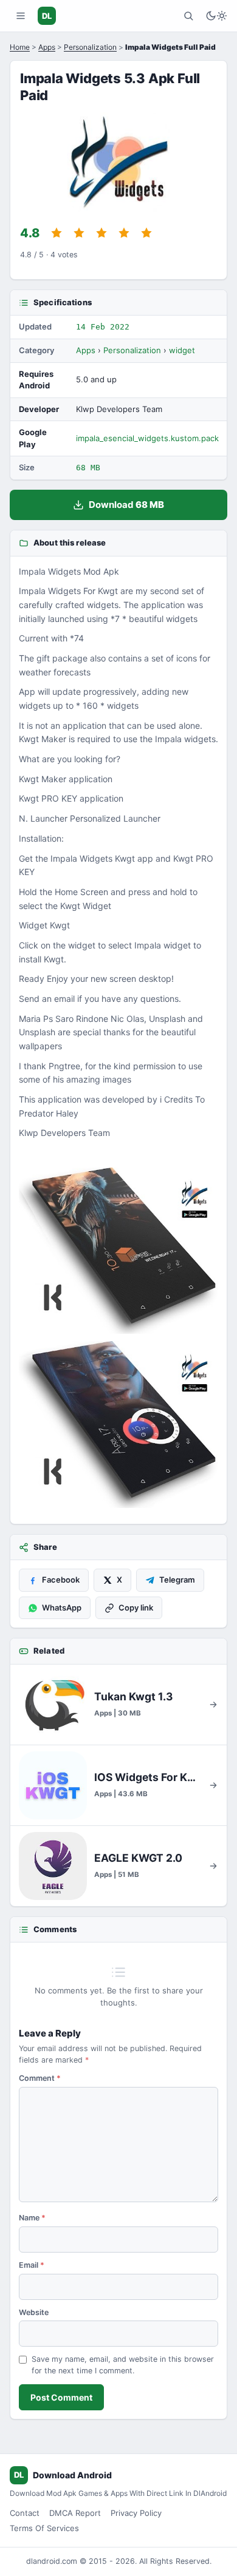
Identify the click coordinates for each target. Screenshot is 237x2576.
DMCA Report (75, 2513)
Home (20, 47)
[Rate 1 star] (57, 233)
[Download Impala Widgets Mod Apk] (118, 1425)
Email (32, 2265)
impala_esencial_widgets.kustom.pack (147, 438)
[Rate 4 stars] (124, 233)
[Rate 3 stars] (101, 233)
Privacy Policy (136, 2513)
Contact (25, 2513)
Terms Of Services (44, 2528)
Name (32, 2218)
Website (34, 2312)
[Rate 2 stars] (79, 233)
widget (182, 350)
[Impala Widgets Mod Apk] (118, 1251)
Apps (47, 47)
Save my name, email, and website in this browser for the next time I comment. (123, 2365)
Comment (40, 2078)
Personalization (90, 47)
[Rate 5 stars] (146, 233)
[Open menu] (21, 16)
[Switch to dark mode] (216, 16)
